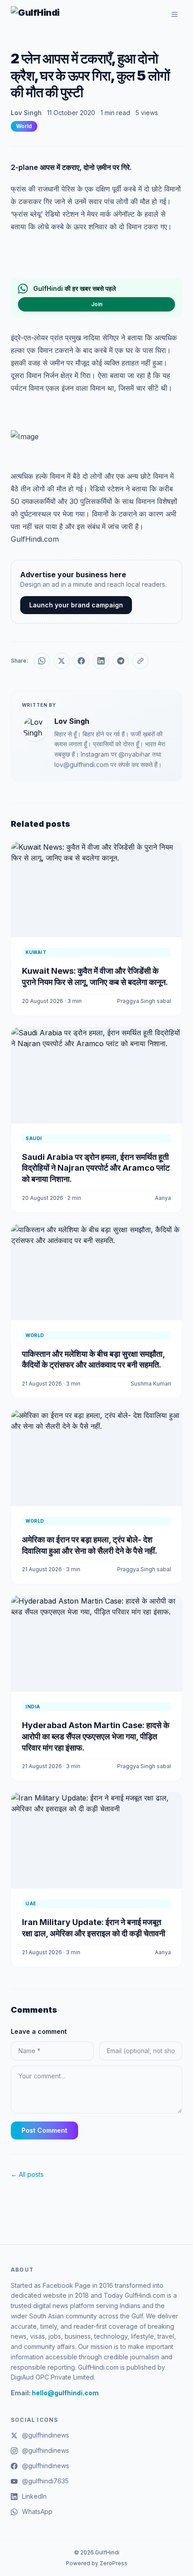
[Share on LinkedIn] (101, 661)
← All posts (27, 2174)
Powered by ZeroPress (97, 2563)
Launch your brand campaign (76, 605)
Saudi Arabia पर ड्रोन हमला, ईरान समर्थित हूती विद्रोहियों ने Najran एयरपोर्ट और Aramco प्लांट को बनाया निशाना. (96, 1168)
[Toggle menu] (175, 14)
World (24, 126)
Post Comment (44, 2130)
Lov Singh (26, 113)
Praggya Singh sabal (144, 1001)
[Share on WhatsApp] (42, 661)
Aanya (163, 1198)
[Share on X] (61, 661)
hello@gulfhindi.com (65, 2393)
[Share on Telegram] (121, 661)
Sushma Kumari (151, 1384)
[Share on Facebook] (81, 661)
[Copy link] (140, 661)
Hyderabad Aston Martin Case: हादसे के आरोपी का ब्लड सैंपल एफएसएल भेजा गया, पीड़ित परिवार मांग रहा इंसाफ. (96, 1736)
